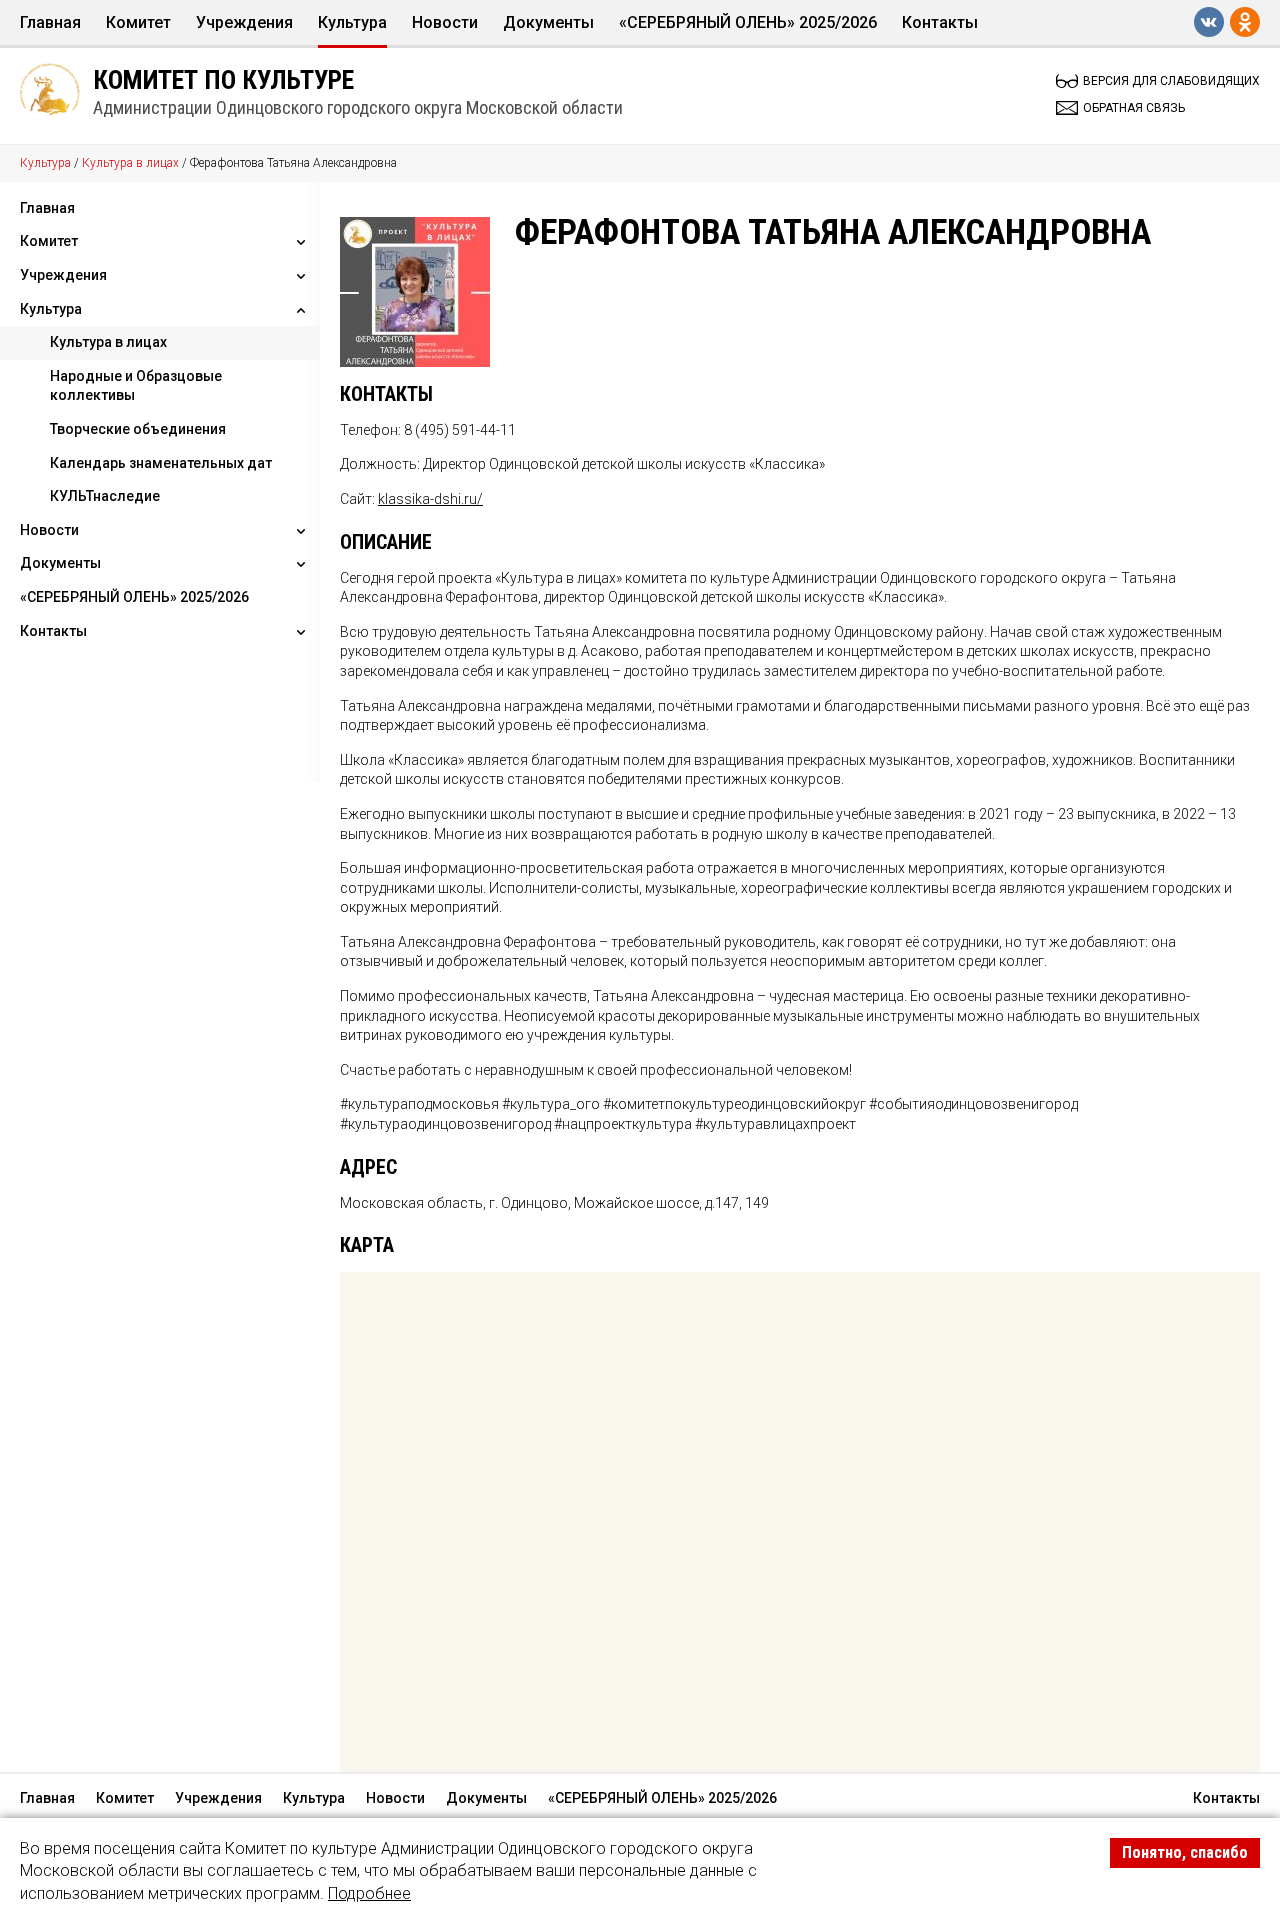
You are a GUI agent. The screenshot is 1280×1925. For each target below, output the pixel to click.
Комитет (138, 22)
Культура (352, 22)
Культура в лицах (130, 163)
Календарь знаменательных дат (161, 463)
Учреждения (244, 22)
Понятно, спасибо (1185, 1852)
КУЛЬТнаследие (105, 496)
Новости (445, 22)
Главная (50, 22)
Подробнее (369, 1893)
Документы (548, 22)
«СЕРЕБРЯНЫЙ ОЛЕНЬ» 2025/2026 (748, 22)
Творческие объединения (138, 429)
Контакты (940, 22)
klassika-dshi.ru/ (430, 499)
